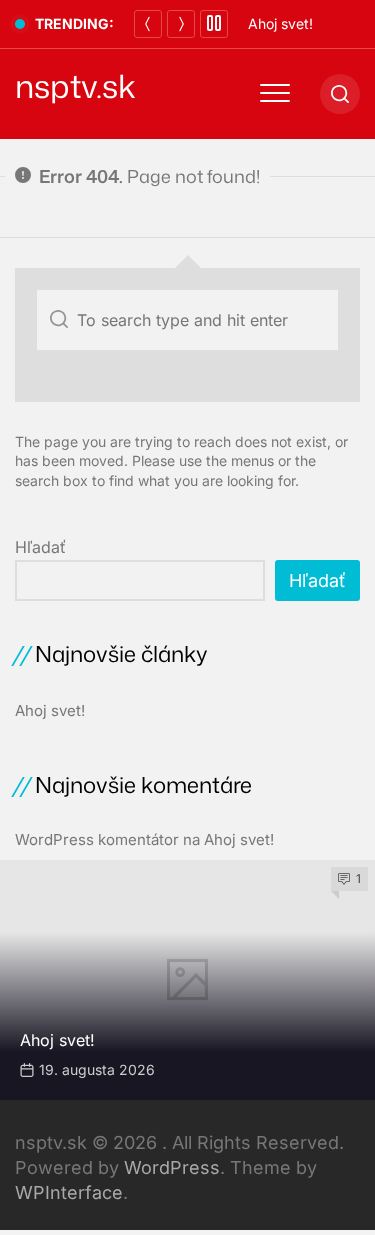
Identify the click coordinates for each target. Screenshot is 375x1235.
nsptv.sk (75, 86)
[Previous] (148, 24)
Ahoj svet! (280, 23)
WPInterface (69, 1192)
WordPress (172, 1167)
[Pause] (214, 24)
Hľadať (40, 547)
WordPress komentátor (97, 839)
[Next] (181, 24)
